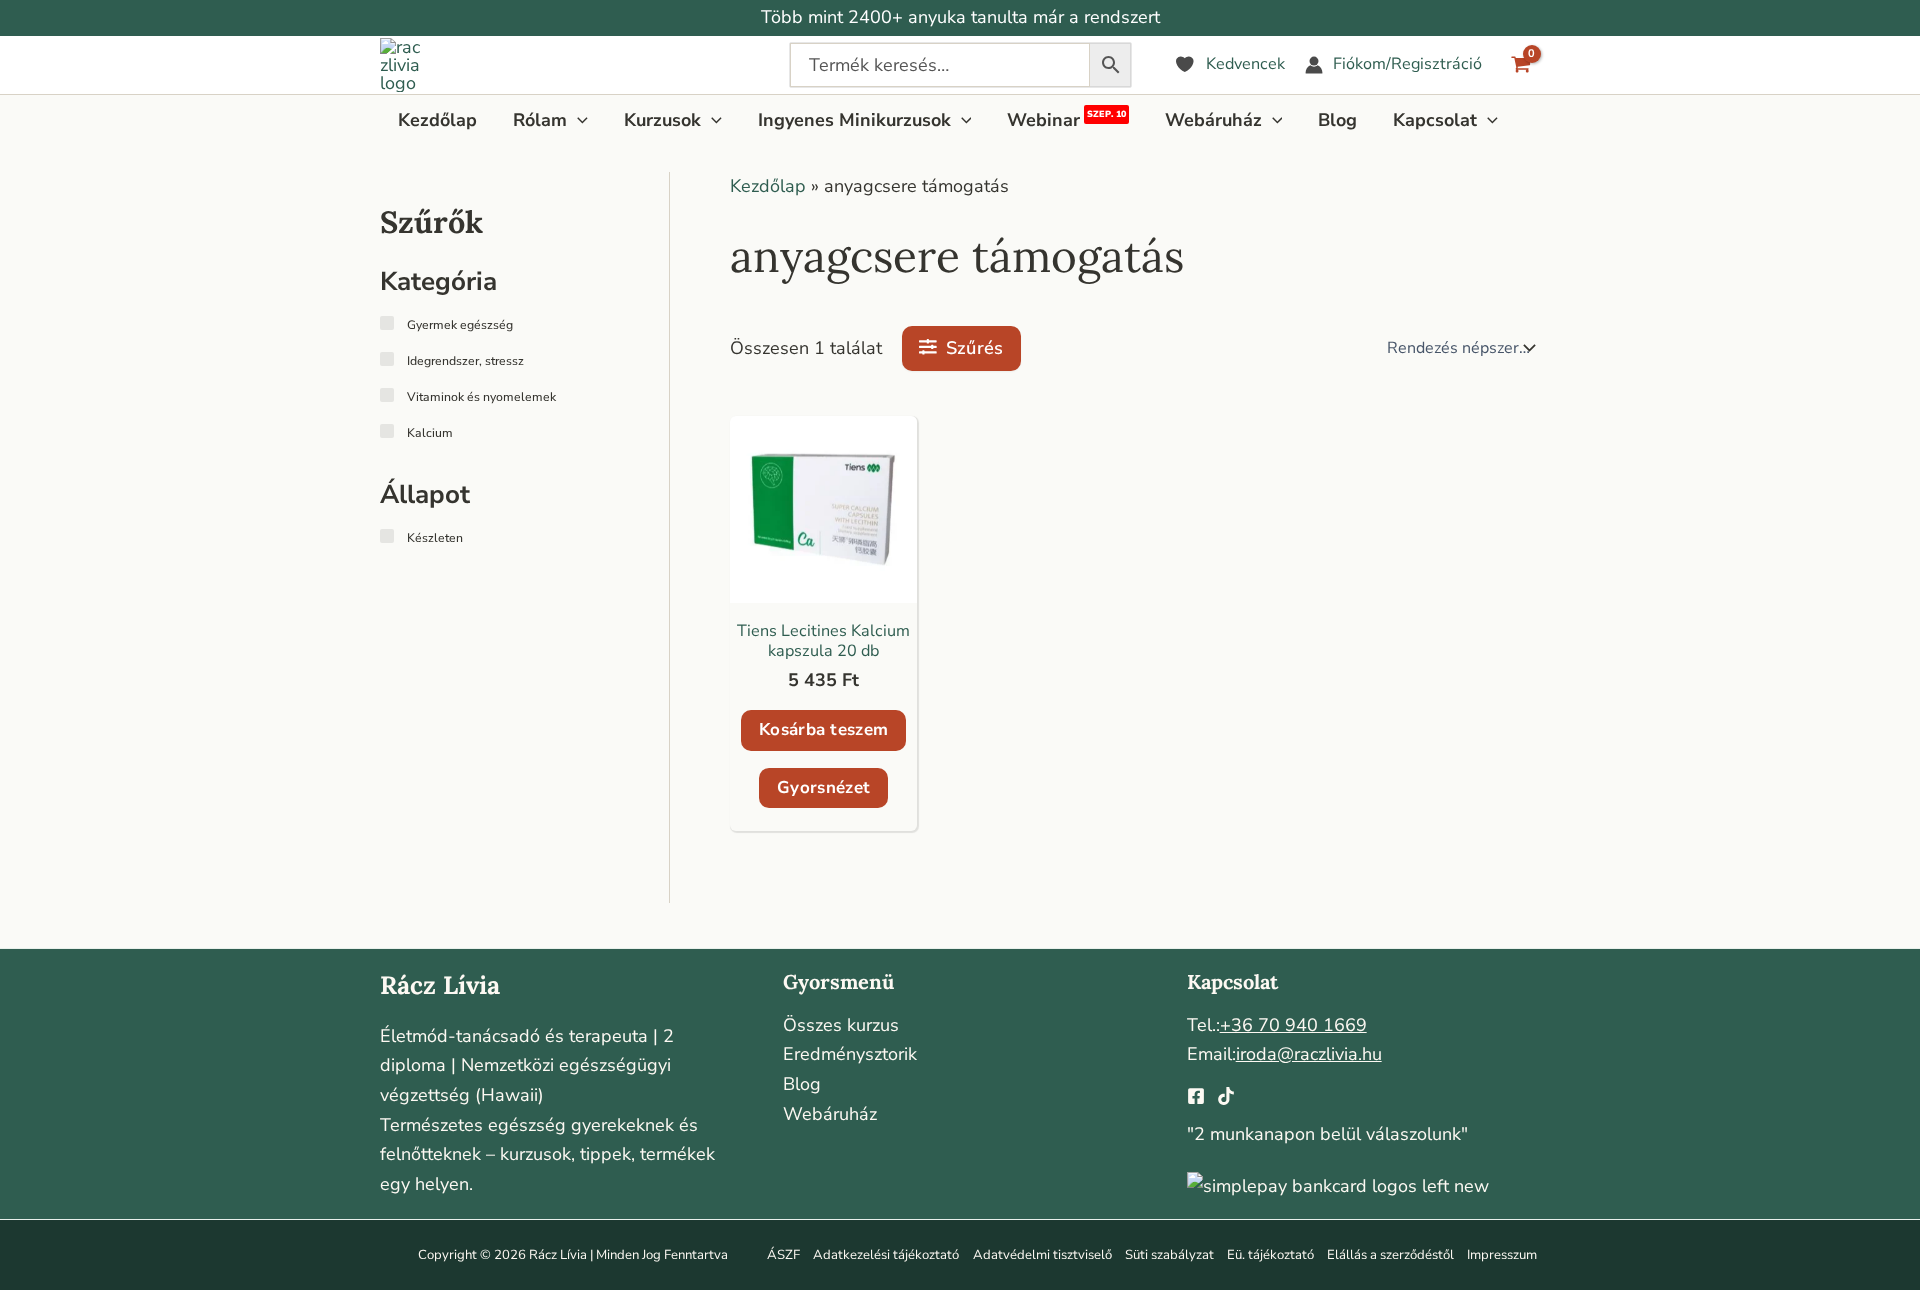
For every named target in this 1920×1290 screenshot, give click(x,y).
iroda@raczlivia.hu (1309, 1054)
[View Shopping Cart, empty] (1521, 65)
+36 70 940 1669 (1293, 1025)
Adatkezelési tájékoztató (886, 1255)
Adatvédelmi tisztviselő (1042, 1255)
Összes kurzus (841, 1025)
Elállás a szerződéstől (1390, 1255)
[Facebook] (1196, 1096)
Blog (802, 1084)
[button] (577, 120)
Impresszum (1502, 1255)
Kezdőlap (768, 186)
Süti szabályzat (1169, 1255)
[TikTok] (1226, 1096)
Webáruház (830, 1114)
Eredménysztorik (850, 1054)
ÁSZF (783, 1255)
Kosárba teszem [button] (823, 729)
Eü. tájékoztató (1270, 1255)
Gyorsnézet (823, 787)
